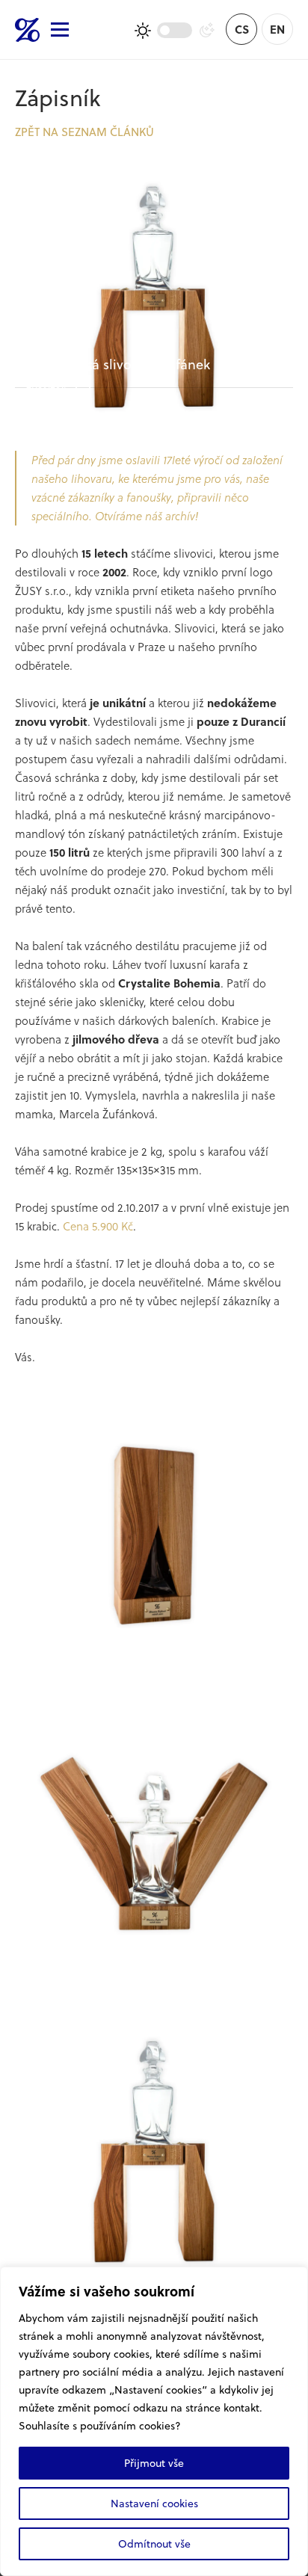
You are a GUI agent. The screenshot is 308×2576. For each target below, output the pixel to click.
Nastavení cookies (154, 2503)
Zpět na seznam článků (84, 132)
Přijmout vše (154, 2463)
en (277, 29)
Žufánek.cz (27, 30)
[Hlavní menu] (60, 30)
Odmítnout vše (154, 2543)
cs (242, 29)
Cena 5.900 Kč (98, 1226)
